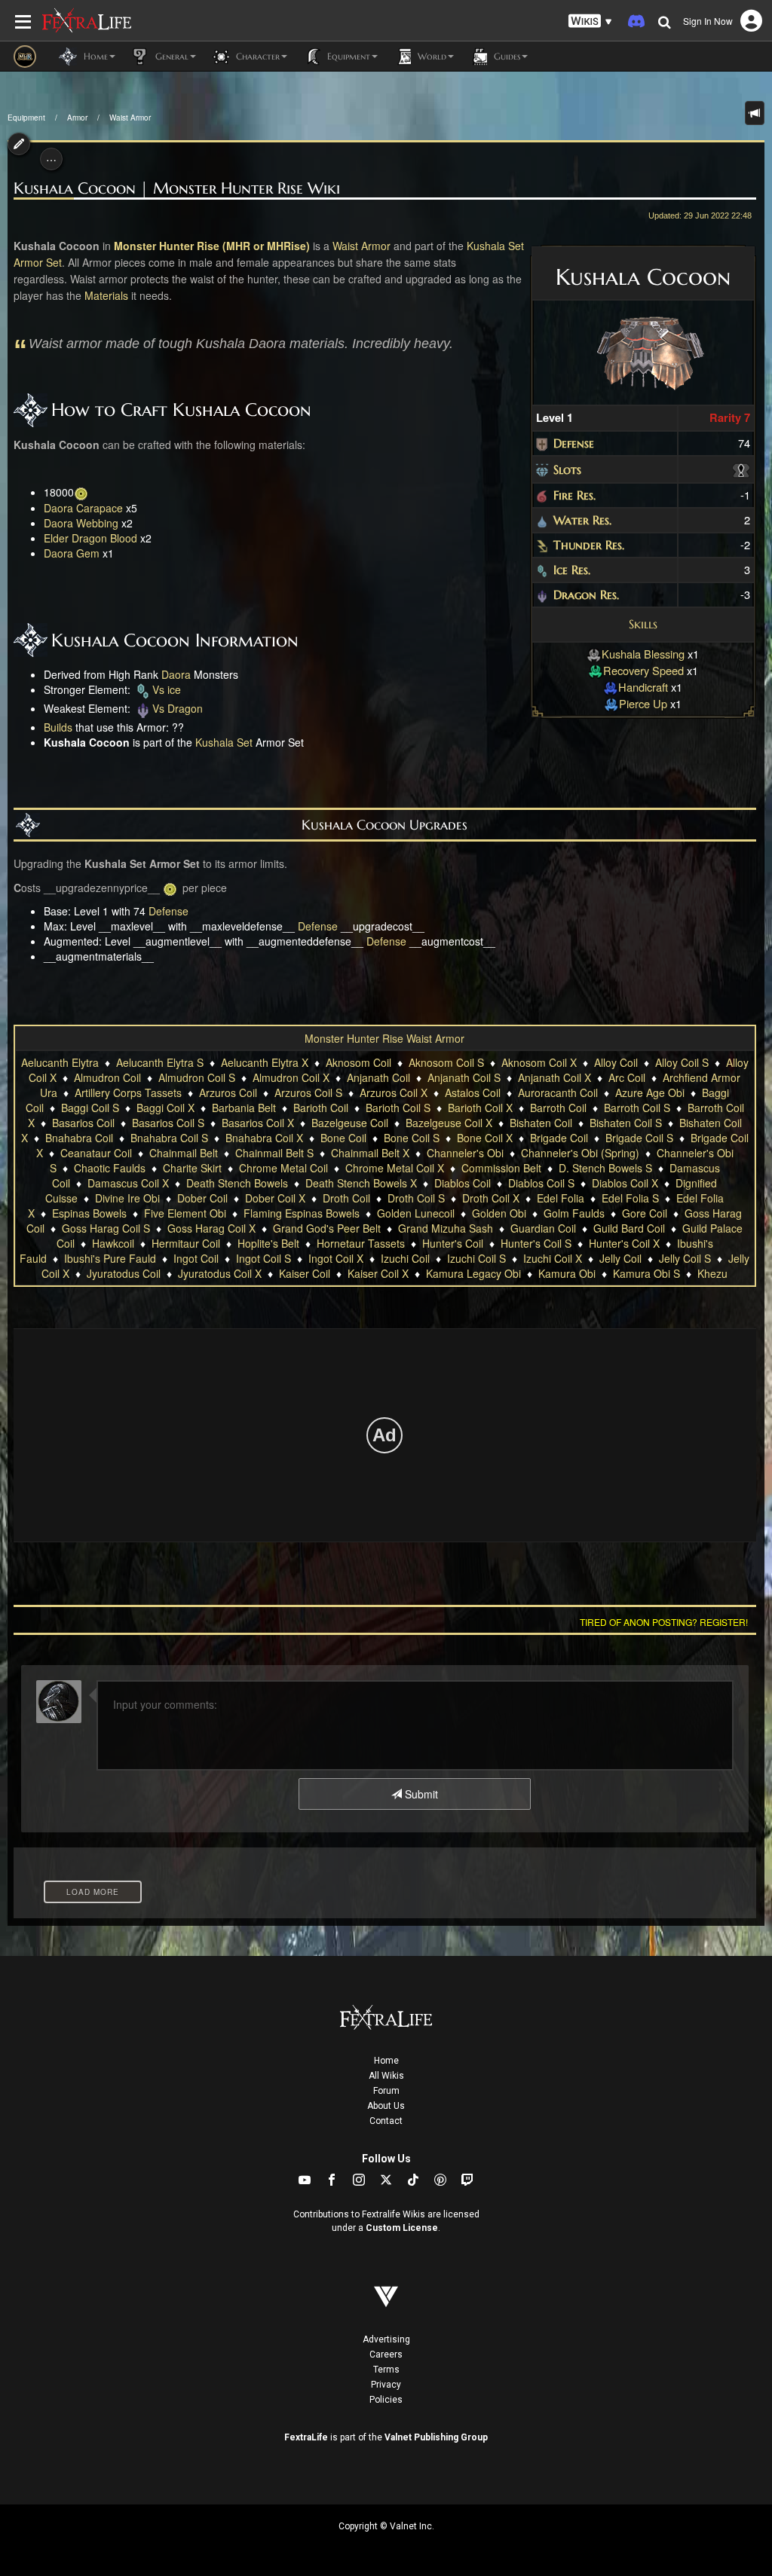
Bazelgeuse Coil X (449, 1123)
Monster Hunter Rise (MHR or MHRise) (212, 246)
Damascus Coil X (128, 1183)
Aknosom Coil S (446, 1062)
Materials (106, 295)
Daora (176, 674)
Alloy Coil (616, 1062)
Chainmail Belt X (370, 1153)
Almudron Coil (107, 1077)
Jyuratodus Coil (124, 1273)
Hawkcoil (113, 1243)
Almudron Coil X (291, 1077)
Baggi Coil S (90, 1108)
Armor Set (38, 262)
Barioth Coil (321, 1108)
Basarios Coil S (168, 1123)
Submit (420, 1794)
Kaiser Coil (305, 1273)
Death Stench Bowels (237, 1183)
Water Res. (582, 520)
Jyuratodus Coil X (220, 1273)
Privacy (386, 2385)
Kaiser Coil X (378, 1273)
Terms (386, 2370)
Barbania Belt (244, 1108)
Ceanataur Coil (96, 1153)
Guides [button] (505, 56)
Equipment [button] (347, 56)
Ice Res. (572, 570)
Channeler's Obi (465, 1153)
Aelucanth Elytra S (160, 1062)
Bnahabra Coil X (264, 1138)
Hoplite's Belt (268, 1243)
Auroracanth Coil (558, 1092)
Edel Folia (561, 1198)
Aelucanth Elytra (60, 1062)
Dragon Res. (586, 594)
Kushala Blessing (643, 654)
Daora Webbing (81, 523)
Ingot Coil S (263, 1258)
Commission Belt (501, 1168)
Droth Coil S (416, 1198)
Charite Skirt (192, 1168)
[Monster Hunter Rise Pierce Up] (611, 703)
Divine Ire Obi (127, 1198)
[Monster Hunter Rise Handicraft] (611, 687)
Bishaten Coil (541, 1123)
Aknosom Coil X (539, 1062)
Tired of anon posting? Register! (664, 1622)
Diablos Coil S (541, 1183)
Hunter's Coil (453, 1243)
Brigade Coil (559, 1138)
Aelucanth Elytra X (265, 1062)
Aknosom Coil (358, 1062)
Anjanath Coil (378, 1077)
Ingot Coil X (336, 1258)
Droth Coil (346, 1198)
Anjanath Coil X (554, 1077)
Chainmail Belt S (274, 1153)
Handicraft (643, 687)
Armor (77, 118)
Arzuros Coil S (308, 1092)
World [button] (430, 56)
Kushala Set (495, 246)
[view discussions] (755, 113)
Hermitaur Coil (186, 1243)
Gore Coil (645, 1213)
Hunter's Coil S (536, 1243)
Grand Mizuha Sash (446, 1228)
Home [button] (94, 56)
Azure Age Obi (650, 1092)
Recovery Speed (643, 670)
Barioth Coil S (398, 1108)
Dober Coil (202, 1198)
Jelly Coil (620, 1258)
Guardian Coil (543, 1228)
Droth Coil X (491, 1198)
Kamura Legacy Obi (473, 1273)
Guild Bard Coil (629, 1228)
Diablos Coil (463, 1183)
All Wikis (386, 2076)
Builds (58, 727)
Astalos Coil (473, 1092)
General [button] (170, 56)
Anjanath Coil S (464, 1077)
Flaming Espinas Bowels (302, 1213)
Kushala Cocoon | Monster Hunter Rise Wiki (177, 189)
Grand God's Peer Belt (327, 1228)
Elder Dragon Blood (90, 538)
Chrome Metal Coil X (395, 1168)
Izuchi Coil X (553, 1258)
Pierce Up (643, 703)
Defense (574, 443)
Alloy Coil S (682, 1062)
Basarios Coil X (258, 1123)
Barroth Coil (558, 1108)
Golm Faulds (574, 1213)
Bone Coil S (412, 1138)
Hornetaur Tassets (361, 1243)
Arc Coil (627, 1077)
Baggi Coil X (165, 1108)
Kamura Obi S (646, 1273)
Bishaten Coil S (626, 1123)
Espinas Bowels (89, 1213)
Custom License (402, 2228)
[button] (590, 21)
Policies (386, 2400)
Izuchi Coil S (476, 1258)
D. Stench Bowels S (605, 1168)
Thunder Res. (589, 545)
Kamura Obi (567, 1273)
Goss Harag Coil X (211, 1228)
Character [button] (256, 56)
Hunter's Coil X (624, 1243)
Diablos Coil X (625, 1183)
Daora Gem (72, 553)
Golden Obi (499, 1213)
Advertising (386, 2339)
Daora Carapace (83, 508)
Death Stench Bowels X (361, 1183)
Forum (386, 2091)
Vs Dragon (178, 708)
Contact (386, 2121)
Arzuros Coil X (394, 1092)
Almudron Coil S (197, 1077)
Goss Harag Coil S (106, 1228)
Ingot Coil (196, 1258)
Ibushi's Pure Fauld (110, 1258)
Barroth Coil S (637, 1108)
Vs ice (167, 689)
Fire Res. (574, 495)
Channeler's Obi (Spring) (580, 1153)
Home (386, 2061)
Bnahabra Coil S (169, 1138)
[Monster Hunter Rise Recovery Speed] (596, 670)
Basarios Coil (83, 1123)
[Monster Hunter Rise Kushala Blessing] (594, 654)
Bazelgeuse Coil (350, 1123)
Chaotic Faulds (110, 1168)
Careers (386, 2354)
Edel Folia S (630, 1198)
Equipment (26, 118)
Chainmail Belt (184, 1153)
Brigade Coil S (639, 1138)
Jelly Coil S (685, 1258)
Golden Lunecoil (416, 1213)
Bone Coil (343, 1138)
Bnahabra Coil (79, 1138)
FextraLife (306, 2437)
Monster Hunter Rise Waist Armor (384, 1038)
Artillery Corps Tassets (128, 1092)
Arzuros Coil (228, 1092)
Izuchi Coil (405, 1258)
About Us (386, 2106)
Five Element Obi (185, 1213)
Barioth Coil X (480, 1108)
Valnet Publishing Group (436, 2437)
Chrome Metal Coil (283, 1168)
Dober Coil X (275, 1198)
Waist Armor (130, 118)
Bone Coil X (485, 1138)
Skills (643, 624)
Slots (567, 469)
